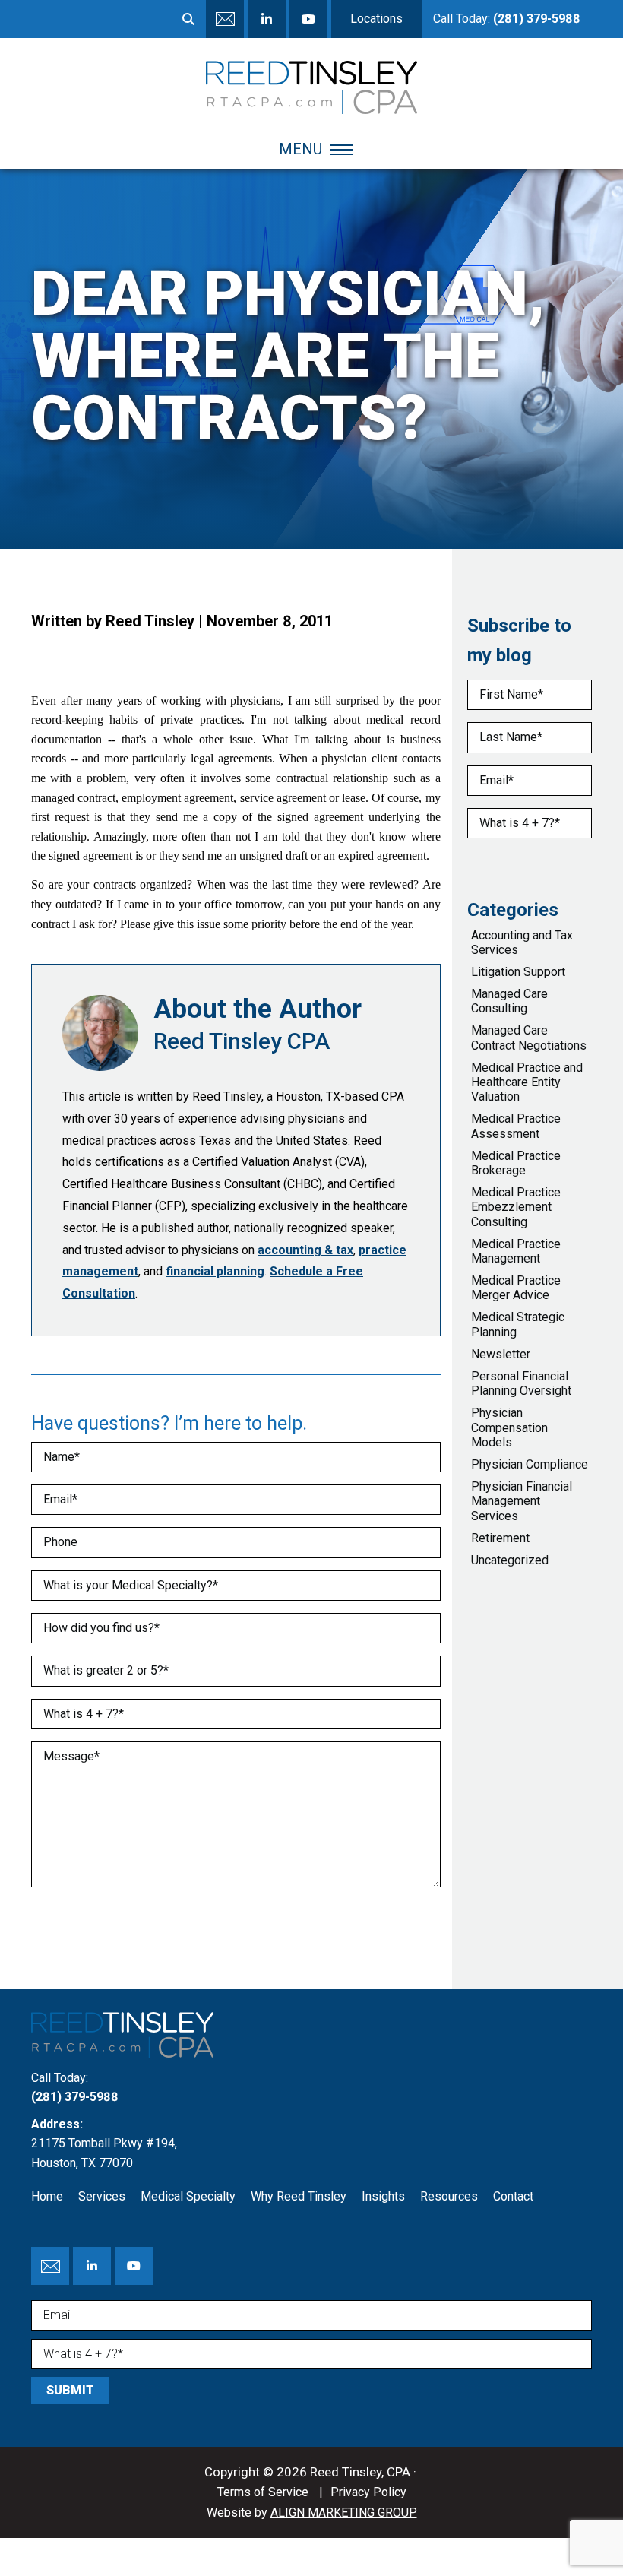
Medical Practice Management (516, 1251)
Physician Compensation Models (509, 1427)
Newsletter (501, 1354)
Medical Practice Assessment (516, 1126)
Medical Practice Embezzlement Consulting (516, 1207)
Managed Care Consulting (509, 1001)
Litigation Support (518, 972)
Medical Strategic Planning (518, 1324)
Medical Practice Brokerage (516, 1163)
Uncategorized (510, 1560)
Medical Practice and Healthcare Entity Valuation (527, 1082)
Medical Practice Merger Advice (516, 1288)
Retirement (500, 1538)
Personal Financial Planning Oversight (521, 1383)
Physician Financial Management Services (522, 1501)
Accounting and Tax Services (522, 943)
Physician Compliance (530, 1464)
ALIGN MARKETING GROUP (344, 2513)
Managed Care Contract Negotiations (529, 1038)
